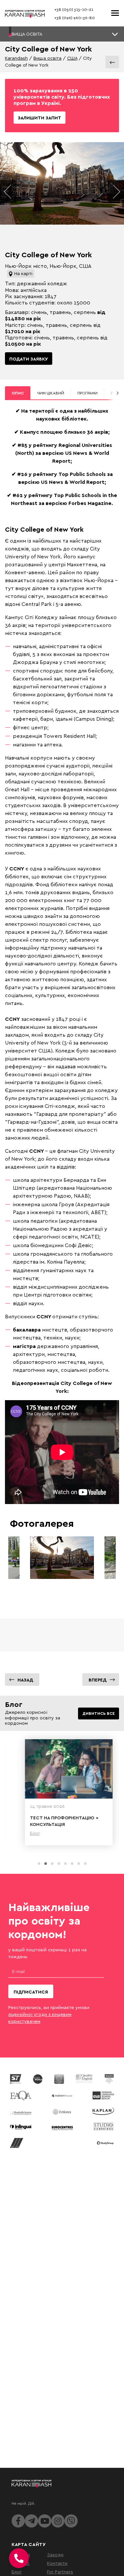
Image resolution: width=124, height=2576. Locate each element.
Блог (17, 2572)
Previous (8, 192)
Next (116, 192)
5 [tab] (65, 1864)
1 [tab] (39, 1864)
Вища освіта (47, 58)
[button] (62, 34)
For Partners (60, 2572)
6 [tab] (72, 1864)
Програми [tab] (87, 393)
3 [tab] (52, 1864)
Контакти (57, 2563)
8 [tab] (85, 1864)
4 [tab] (59, 1864)
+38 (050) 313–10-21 (74, 9)
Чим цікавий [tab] (51, 393)
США (72, 58)
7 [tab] (79, 1864)
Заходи (55, 2554)
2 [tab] (46, 1864)
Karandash (16, 58)
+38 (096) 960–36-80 (75, 18)
